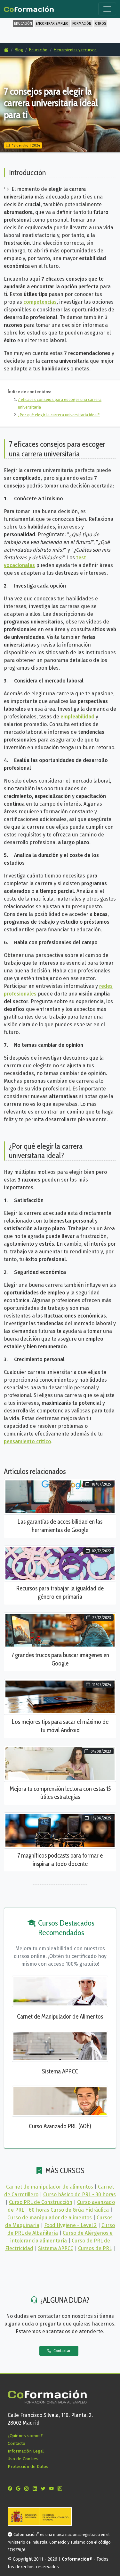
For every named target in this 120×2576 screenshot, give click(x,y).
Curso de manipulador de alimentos (50, 2218)
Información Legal (26, 2451)
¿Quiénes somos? (25, 2436)
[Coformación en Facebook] (11, 2489)
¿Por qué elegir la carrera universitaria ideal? (59, 415)
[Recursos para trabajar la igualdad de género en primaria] (60, 1563)
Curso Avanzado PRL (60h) (60, 2126)
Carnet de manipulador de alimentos (50, 2187)
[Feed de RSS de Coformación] (61, 2489)
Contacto (16, 2443)
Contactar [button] (61, 2351)
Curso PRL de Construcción (41, 2202)
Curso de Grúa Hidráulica (80, 2210)
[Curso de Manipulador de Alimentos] (60, 1991)
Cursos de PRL (95, 2248)
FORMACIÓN (82, 24)
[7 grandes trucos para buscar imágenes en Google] (60, 1630)
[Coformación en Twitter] (44, 2489)
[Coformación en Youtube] (53, 2489)
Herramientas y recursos (75, 50)
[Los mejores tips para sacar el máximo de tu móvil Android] (60, 1696)
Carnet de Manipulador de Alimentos (60, 2016)
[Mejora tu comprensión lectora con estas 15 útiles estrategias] (60, 1763)
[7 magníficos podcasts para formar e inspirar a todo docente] (60, 1830)
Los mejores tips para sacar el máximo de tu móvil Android (60, 1726)
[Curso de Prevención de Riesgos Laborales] (60, 2101)
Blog (19, 50)
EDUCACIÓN (23, 24)
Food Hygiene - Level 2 (70, 2225)
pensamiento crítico (28, 1441)
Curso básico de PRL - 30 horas (80, 2195)
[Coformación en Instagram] (28, 2489)
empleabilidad (77, 717)
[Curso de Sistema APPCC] (60, 2046)
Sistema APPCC (60, 2071)
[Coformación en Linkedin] (36, 2489)
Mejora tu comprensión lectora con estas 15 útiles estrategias (60, 1793)
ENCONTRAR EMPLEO (52, 24)
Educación (38, 50)
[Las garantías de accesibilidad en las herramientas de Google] (60, 1496)
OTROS (100, 24)
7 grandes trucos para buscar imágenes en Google (60, 1659)
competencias (40, 302)
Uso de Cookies (23, 2459)
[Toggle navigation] (107, 9)
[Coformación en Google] (20, 2489)
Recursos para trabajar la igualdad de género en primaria (60, 1592)
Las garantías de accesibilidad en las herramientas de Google (60, 1526)
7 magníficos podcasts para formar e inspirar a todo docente (60, 1860)
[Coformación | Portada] (29, 8)
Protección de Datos (28, 2466)
